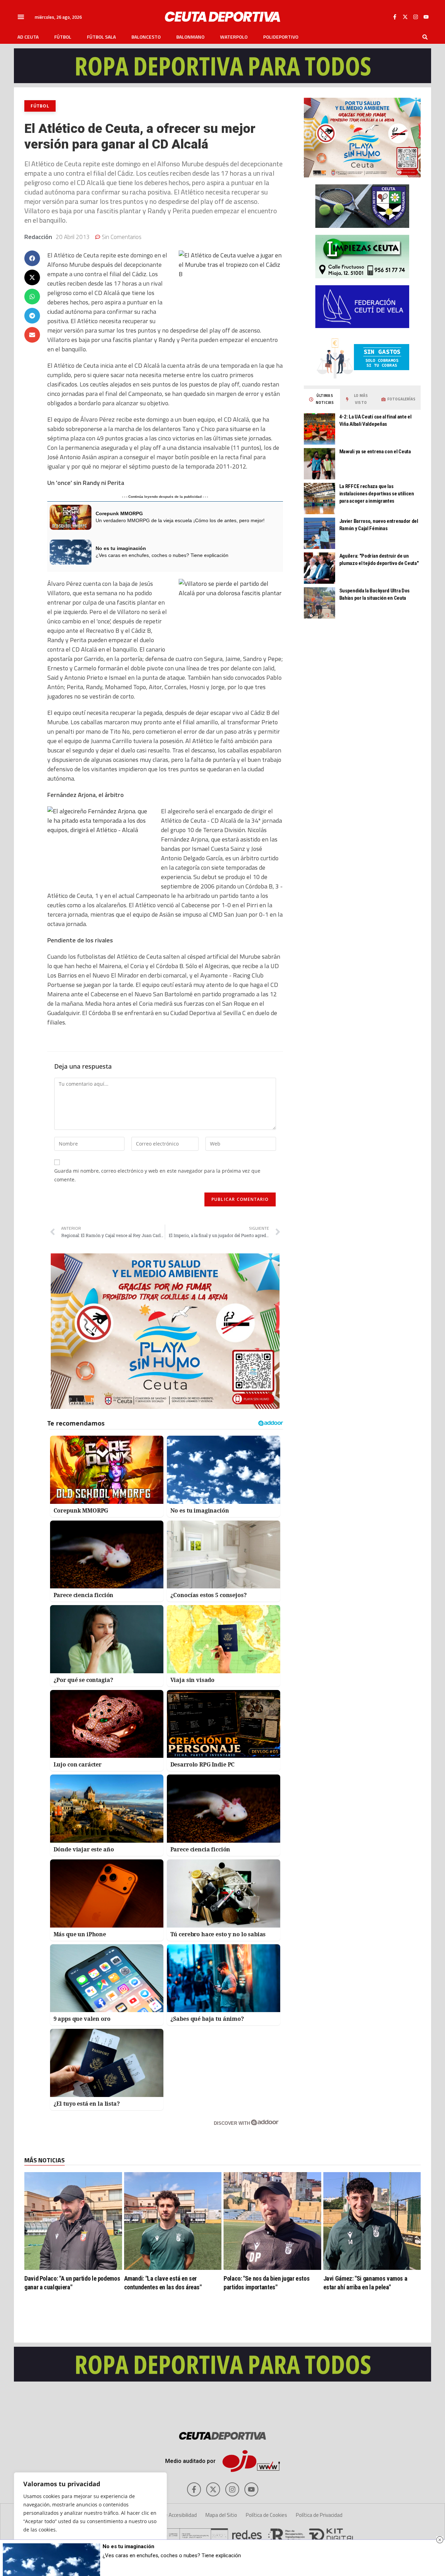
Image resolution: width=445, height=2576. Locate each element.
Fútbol (63, 37)
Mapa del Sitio (221, 2515)
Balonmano (190, 37)
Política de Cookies (266, 2515)
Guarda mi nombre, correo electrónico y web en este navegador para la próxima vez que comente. (157, 1175)
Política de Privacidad (319, 2515)
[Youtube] (426, 17)
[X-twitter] (405, 17)
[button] (21, 17)
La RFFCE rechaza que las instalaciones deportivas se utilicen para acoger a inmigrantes (377, 494)
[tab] (322, 399)
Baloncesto (146, 37)
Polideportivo (281, 37)
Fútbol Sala (101, 37)
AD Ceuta (28, 37)
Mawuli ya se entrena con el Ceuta (375, 452)
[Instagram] (415, 17)
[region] (90, 2517)
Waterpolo (234, 37)
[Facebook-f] (395, 17)
